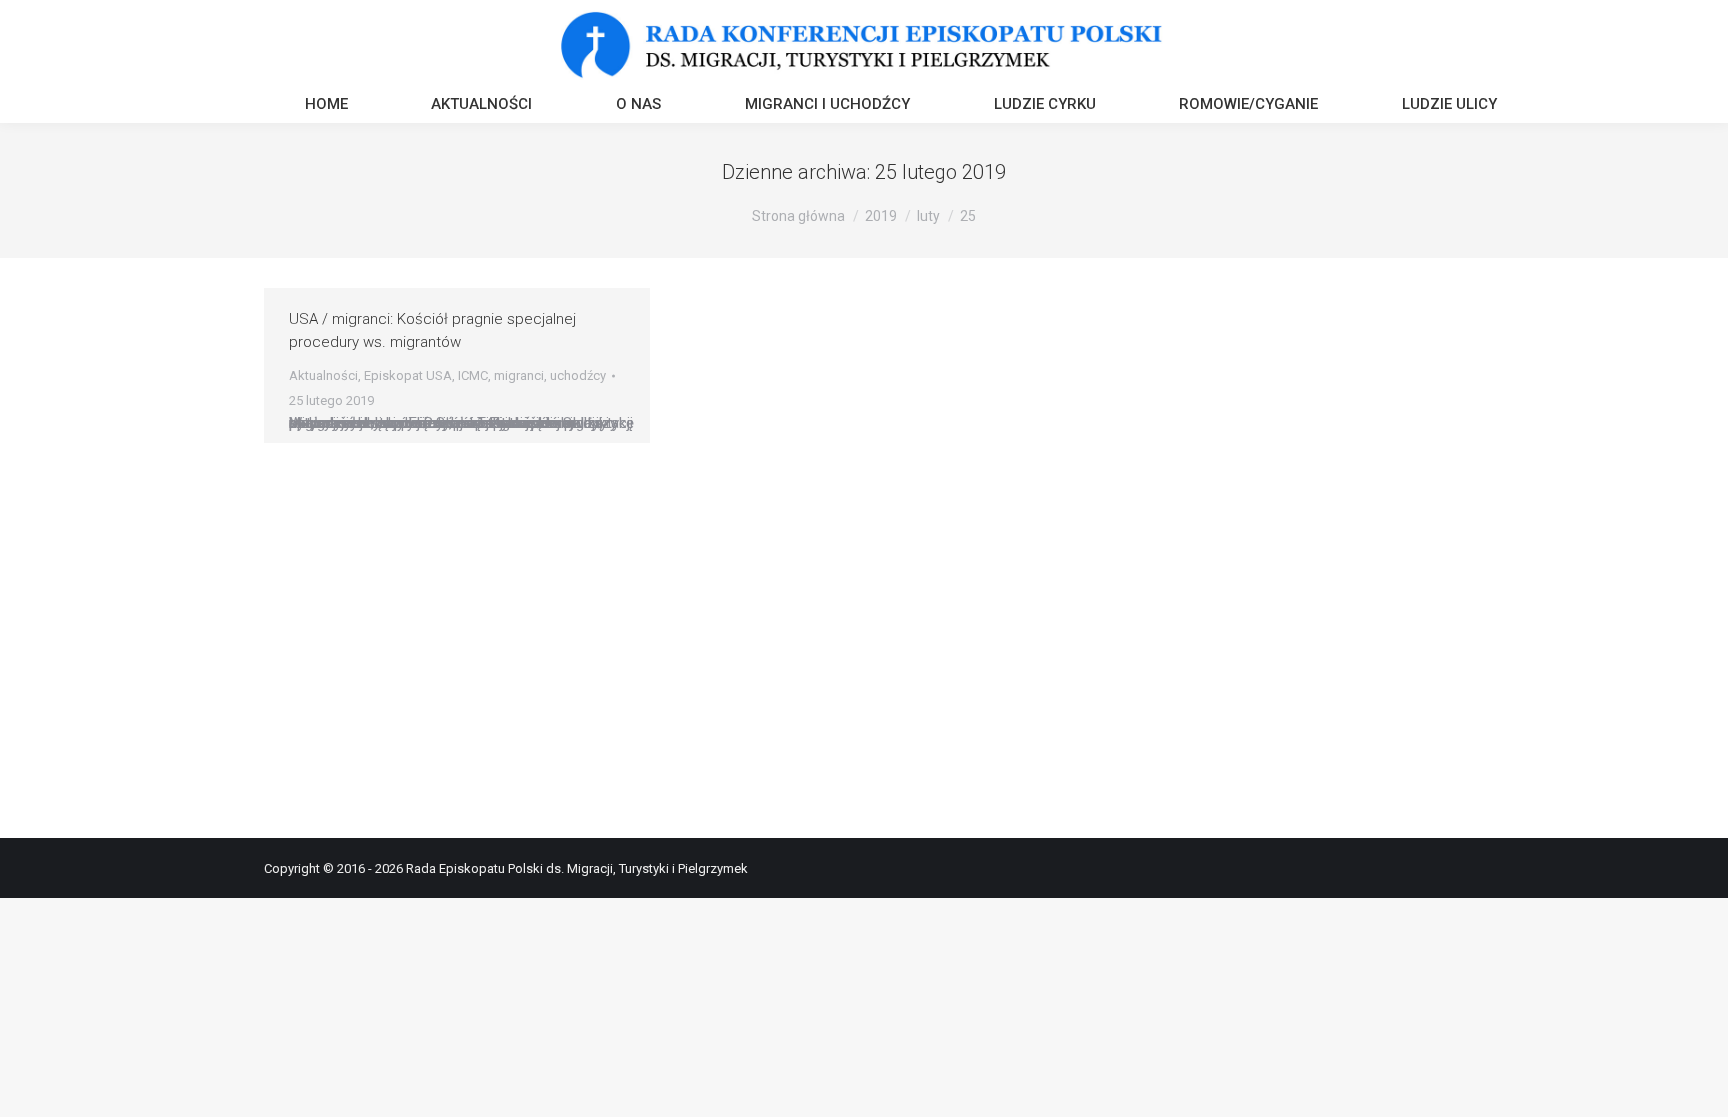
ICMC (473, 375)
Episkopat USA (408, 375)
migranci (519, 375)
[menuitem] (326, 106)
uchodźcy (578, 375)
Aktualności (323, 375)
